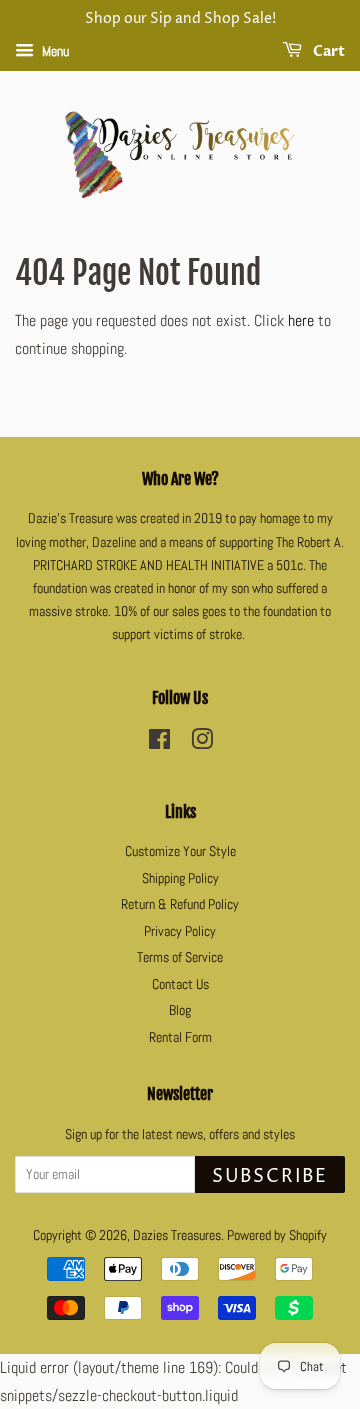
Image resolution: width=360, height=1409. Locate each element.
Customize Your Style (180, 851)
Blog (180, 1010)
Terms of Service (180, 957)
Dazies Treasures (177, 1235)
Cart (327, 51)
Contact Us (180, 984)
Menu (54, 51)
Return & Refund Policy (180, 904)
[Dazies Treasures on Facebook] (159, 743)
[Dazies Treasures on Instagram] (202, 743)
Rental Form (180, 1037)
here (301, 320)
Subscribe (270, 1176)
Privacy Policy (180, 931)
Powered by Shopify (277, 1235)
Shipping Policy (180, 878)
